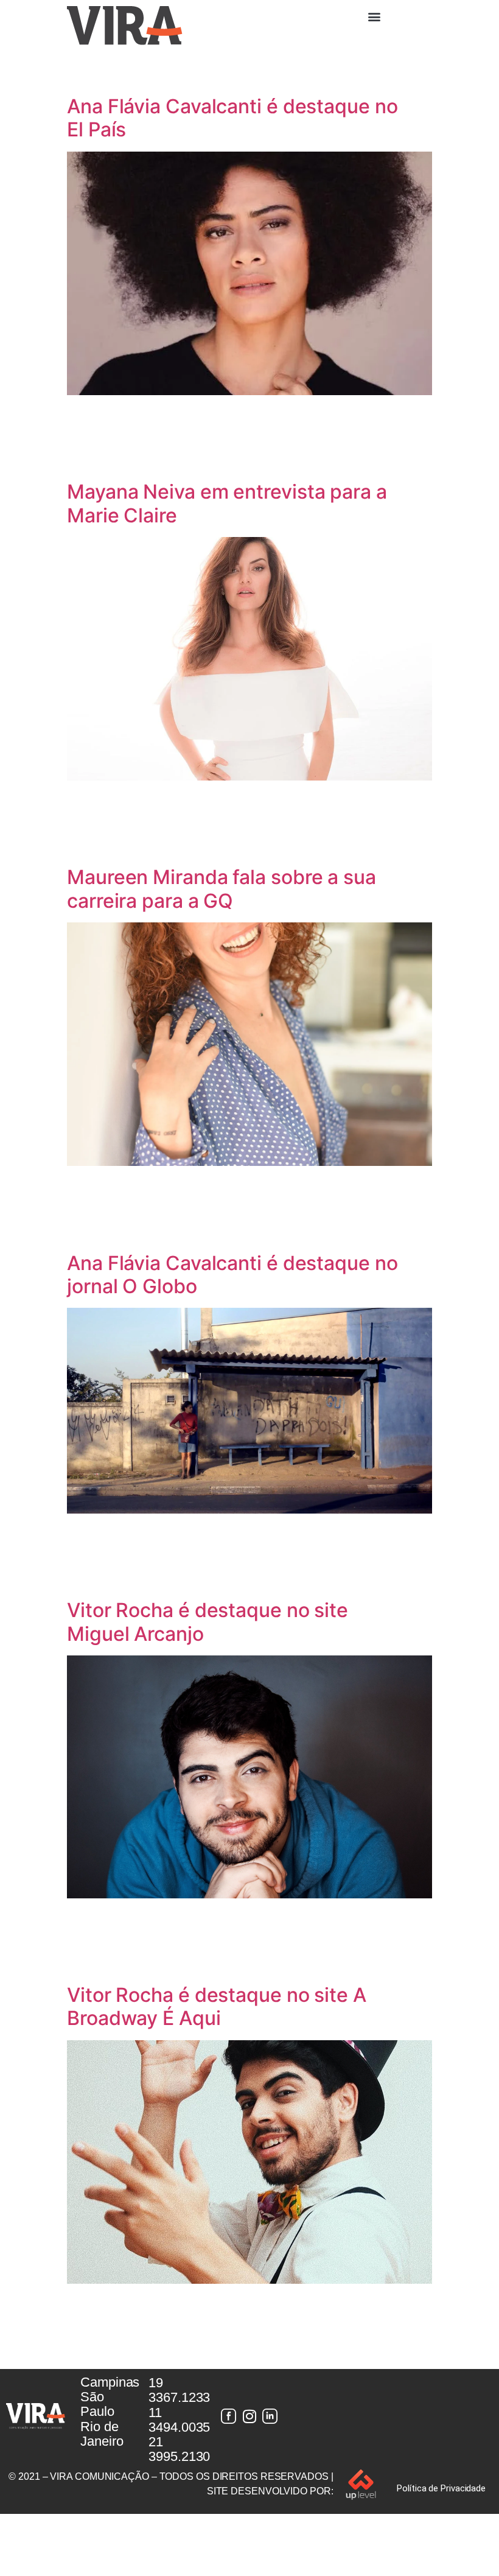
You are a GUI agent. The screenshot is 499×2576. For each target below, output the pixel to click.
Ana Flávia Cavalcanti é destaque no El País (232, 118)
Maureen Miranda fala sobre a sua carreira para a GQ (222, 889)
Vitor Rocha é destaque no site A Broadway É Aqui (217, 2006)
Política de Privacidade (441, 2488)
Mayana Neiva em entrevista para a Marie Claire (227, 503)
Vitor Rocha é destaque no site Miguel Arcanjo (208, 1622)
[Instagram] (249, 2416)
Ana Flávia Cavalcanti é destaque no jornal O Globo (232, 1275)
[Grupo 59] (270, 2416)
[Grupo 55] (229, 2416)
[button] (374, 16)
